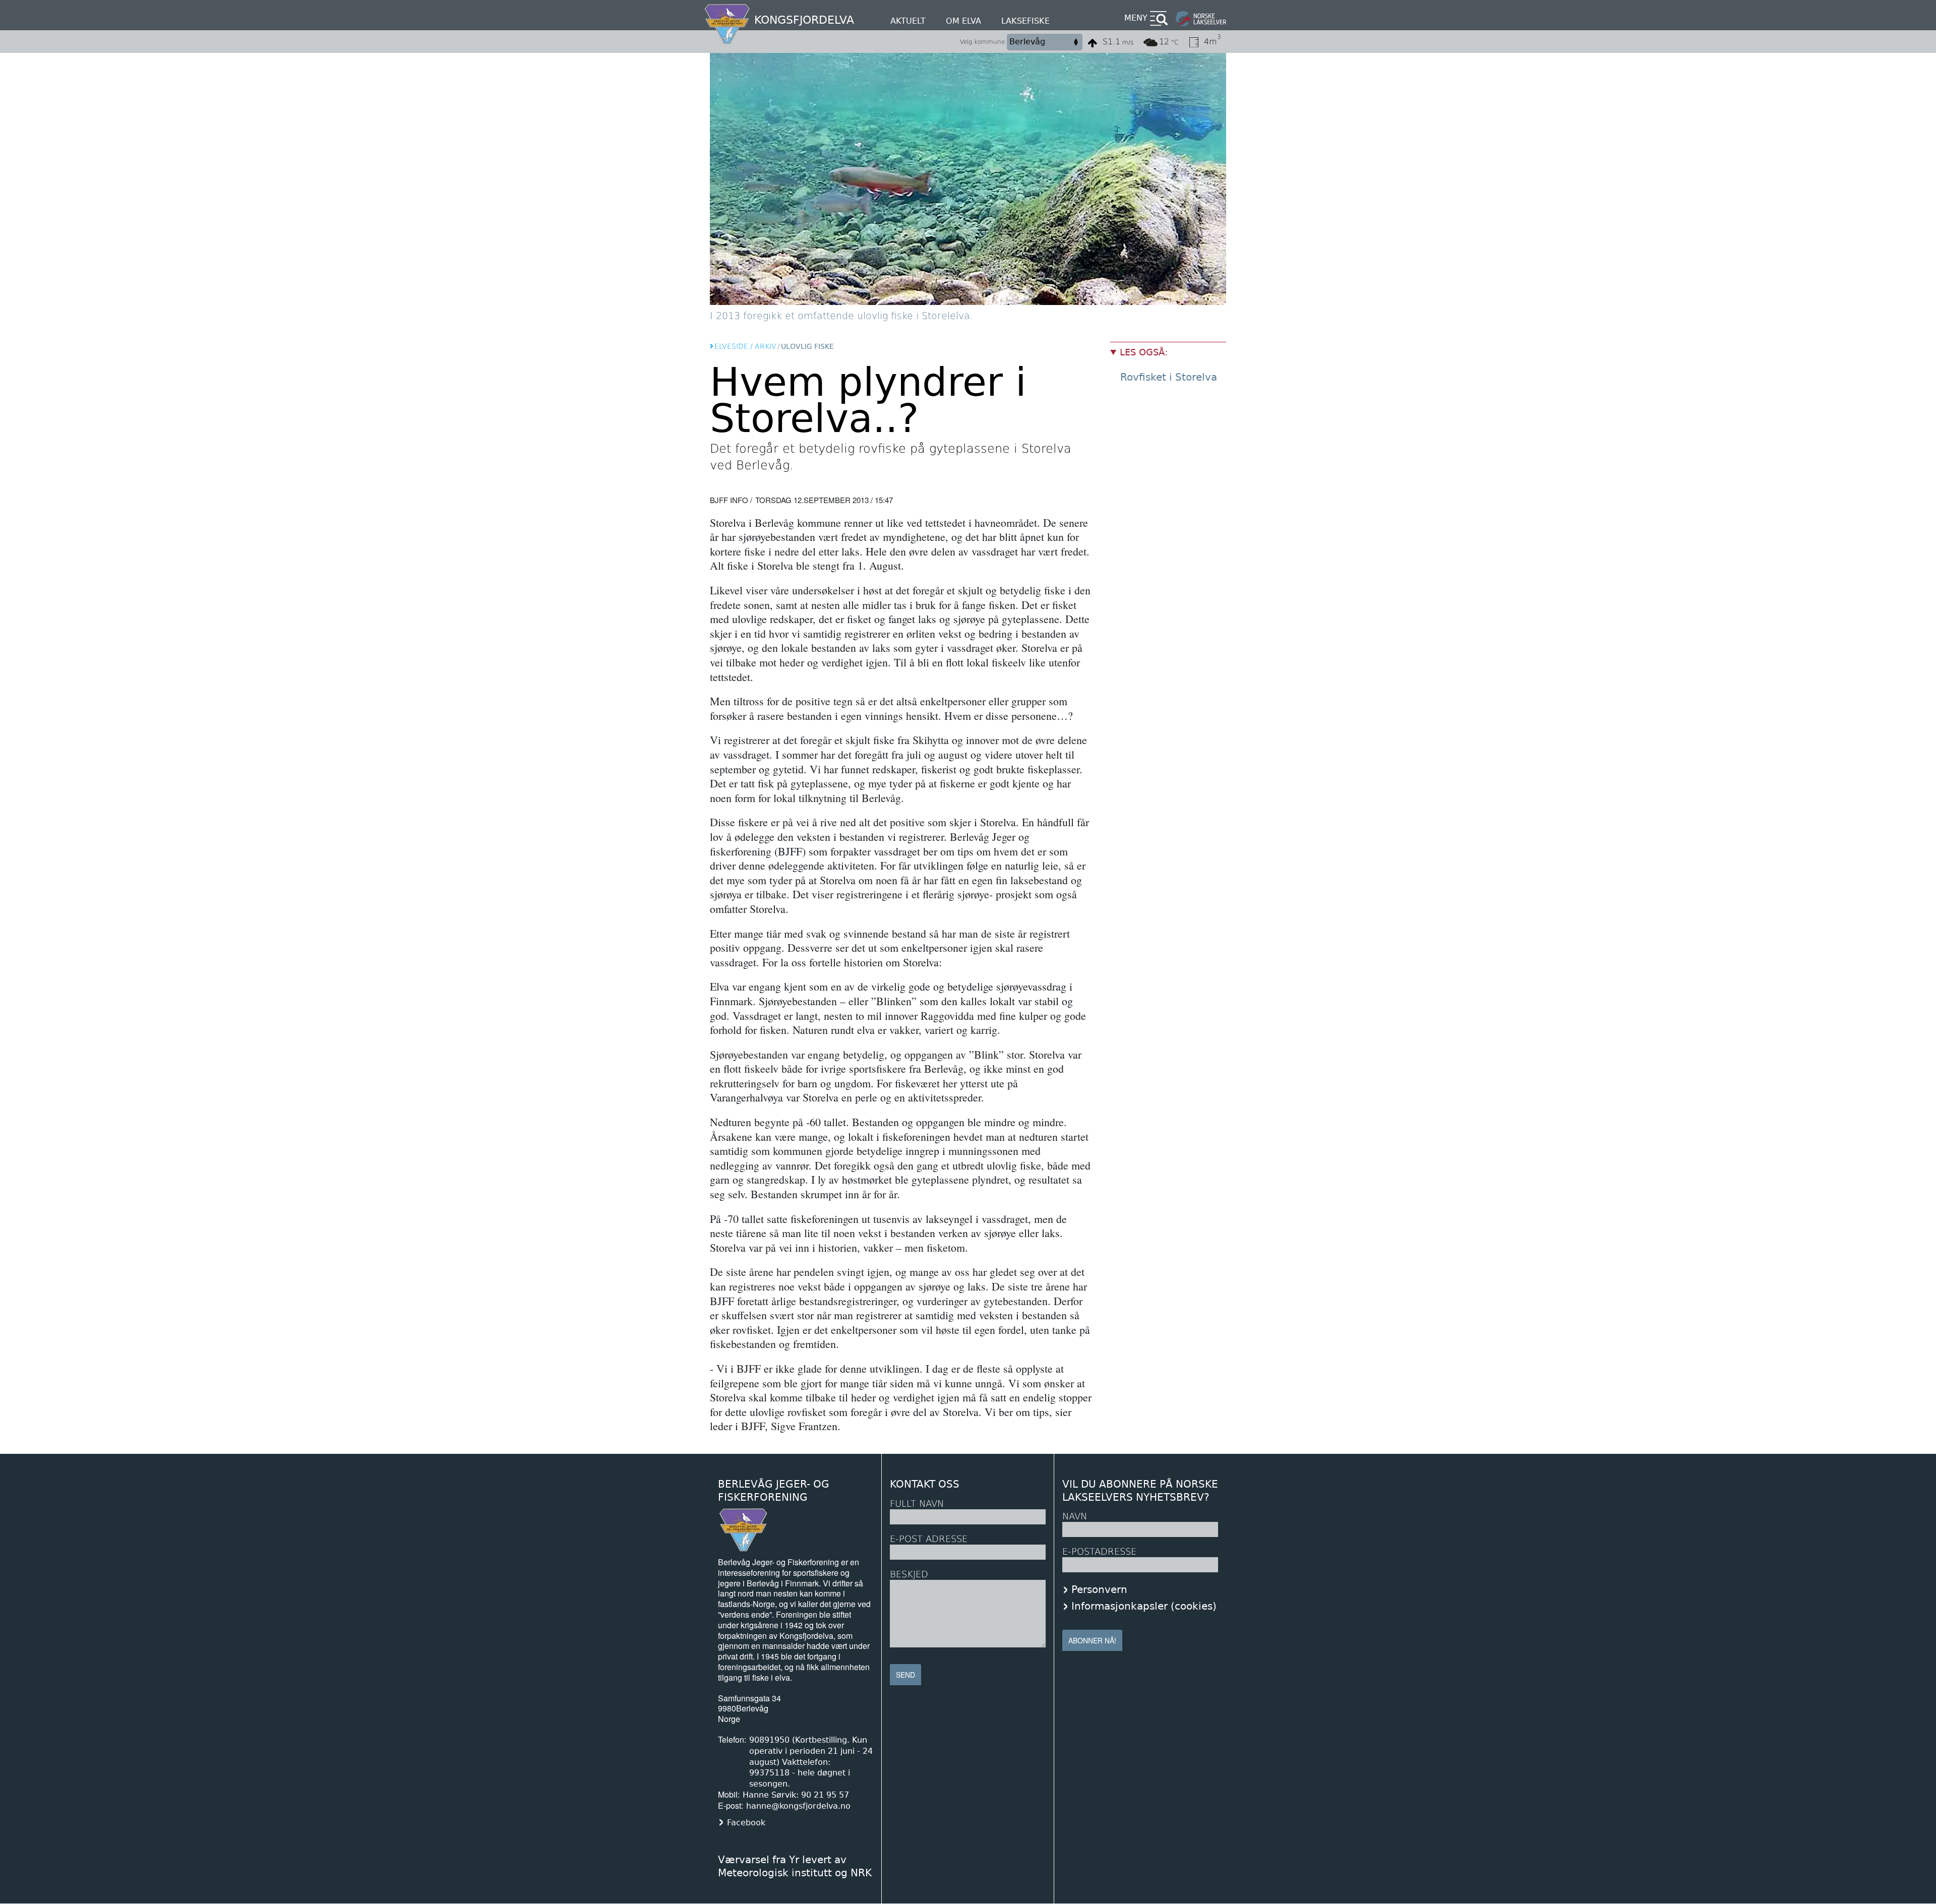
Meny (1136, 18)
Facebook (746, 1823)
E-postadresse (1099, 1551)
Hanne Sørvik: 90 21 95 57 (796, 1795)
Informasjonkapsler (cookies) (1144, 1606)
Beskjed (909, 1574)
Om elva (963, 21)
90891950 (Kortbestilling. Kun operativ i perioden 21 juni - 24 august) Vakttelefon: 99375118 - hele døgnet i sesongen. (811, 1762)
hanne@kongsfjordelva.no (798, 1806)
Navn (1075, 1516)
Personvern (1099, 1589)
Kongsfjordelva (804, 20)
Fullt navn (917, 1503)
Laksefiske (1025, 21)
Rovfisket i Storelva (1169, 377)
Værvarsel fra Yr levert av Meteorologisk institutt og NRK (795, 1866)
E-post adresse (929, 1539)
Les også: (1144, 352)
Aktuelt (908, 21)
